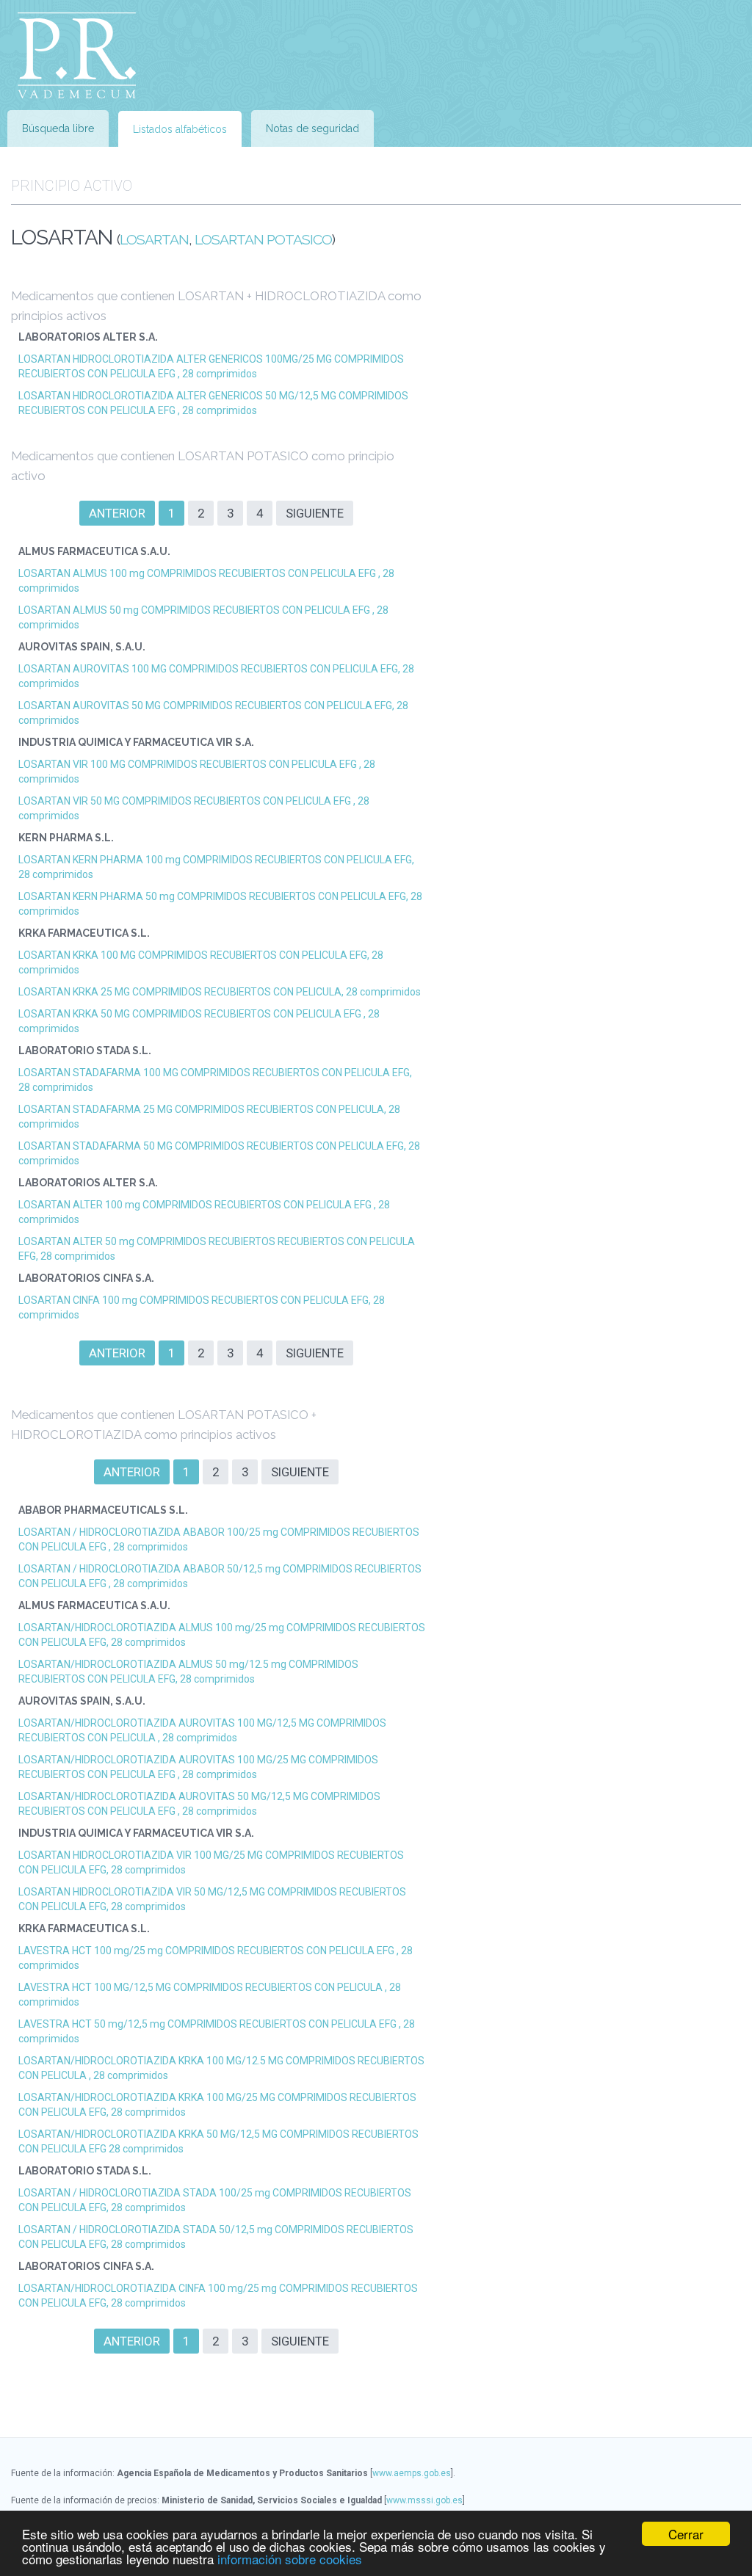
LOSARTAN (154, 240)
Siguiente (315, 513)
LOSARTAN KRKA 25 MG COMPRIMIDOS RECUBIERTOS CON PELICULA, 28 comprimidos (220, 992)
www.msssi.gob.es (424, 2500)
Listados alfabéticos (180, 129)
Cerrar (686, 2534)
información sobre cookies (290, 2559)
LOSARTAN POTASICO (263, 240)
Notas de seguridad (312, 128)
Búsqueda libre (58, 128)
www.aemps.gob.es (412, 2473)
